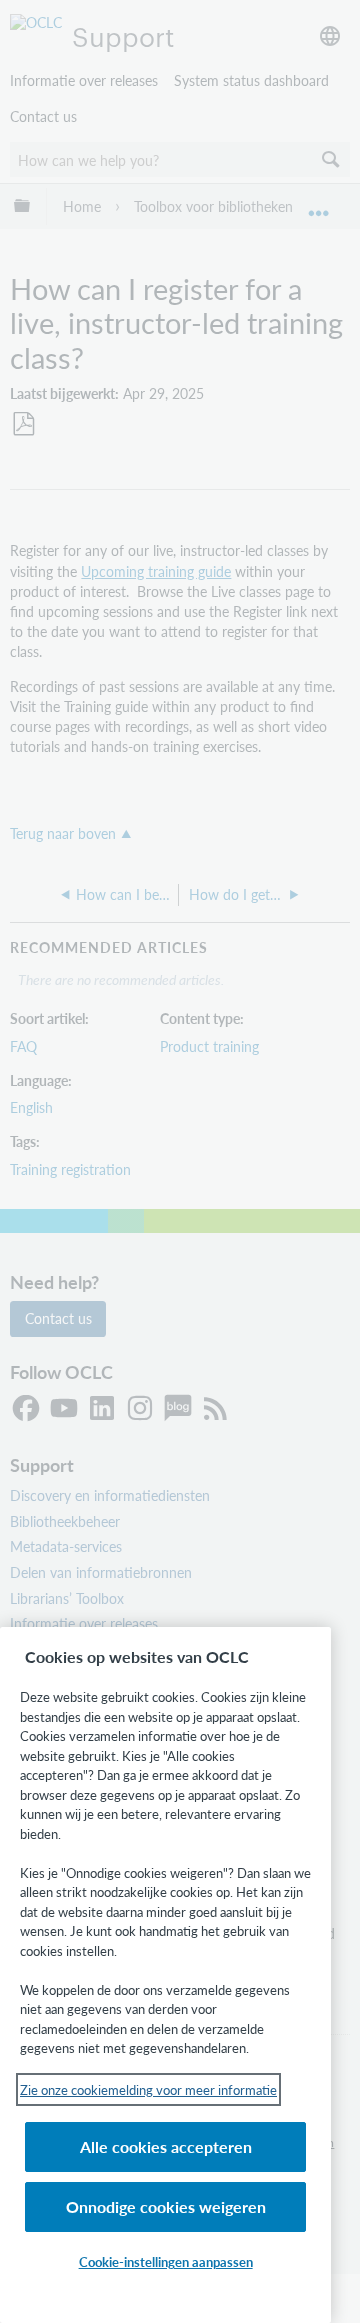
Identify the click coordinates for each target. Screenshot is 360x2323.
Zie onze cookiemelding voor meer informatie (148, 2089)
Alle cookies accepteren (166, 2146)
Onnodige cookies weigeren (166, 2206)
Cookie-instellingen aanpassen (166, 2261)
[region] (165, 1975)
